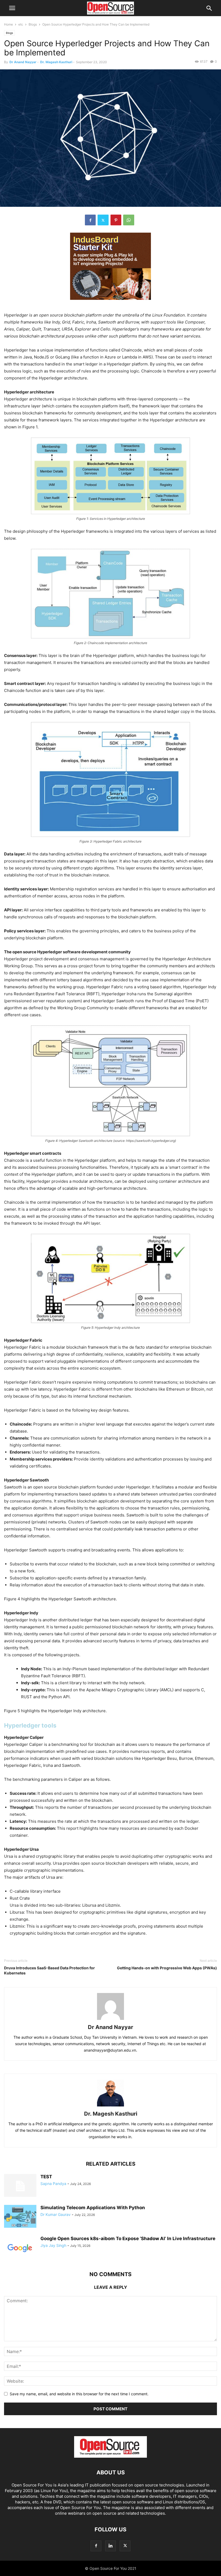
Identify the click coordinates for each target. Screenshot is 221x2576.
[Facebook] (90, 220)
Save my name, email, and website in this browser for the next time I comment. (79, 2394)
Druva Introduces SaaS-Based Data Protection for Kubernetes (49, 1970)
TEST (46, 2177)
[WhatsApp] (129, 220)
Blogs (33, 24)
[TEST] (20, 2186)
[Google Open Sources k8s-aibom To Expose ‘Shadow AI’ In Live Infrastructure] (20, 2248)
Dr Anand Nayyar (23, 62)
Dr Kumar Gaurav (56, 2214)
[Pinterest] (116, 220)
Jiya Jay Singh (53, 2245)
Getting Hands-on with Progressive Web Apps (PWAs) (167, 1968)
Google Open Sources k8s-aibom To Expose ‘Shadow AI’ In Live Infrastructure (128, 2239)
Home (8, 24)
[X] (103, 220)
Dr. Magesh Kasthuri (56, 62)
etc (21, 24)
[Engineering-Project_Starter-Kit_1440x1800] (110, 304)
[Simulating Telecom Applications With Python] (20, 2217)
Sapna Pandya (53, 2184)
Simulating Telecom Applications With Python (93, 2208)
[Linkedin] (110, 2546)
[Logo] (110, 2456)
